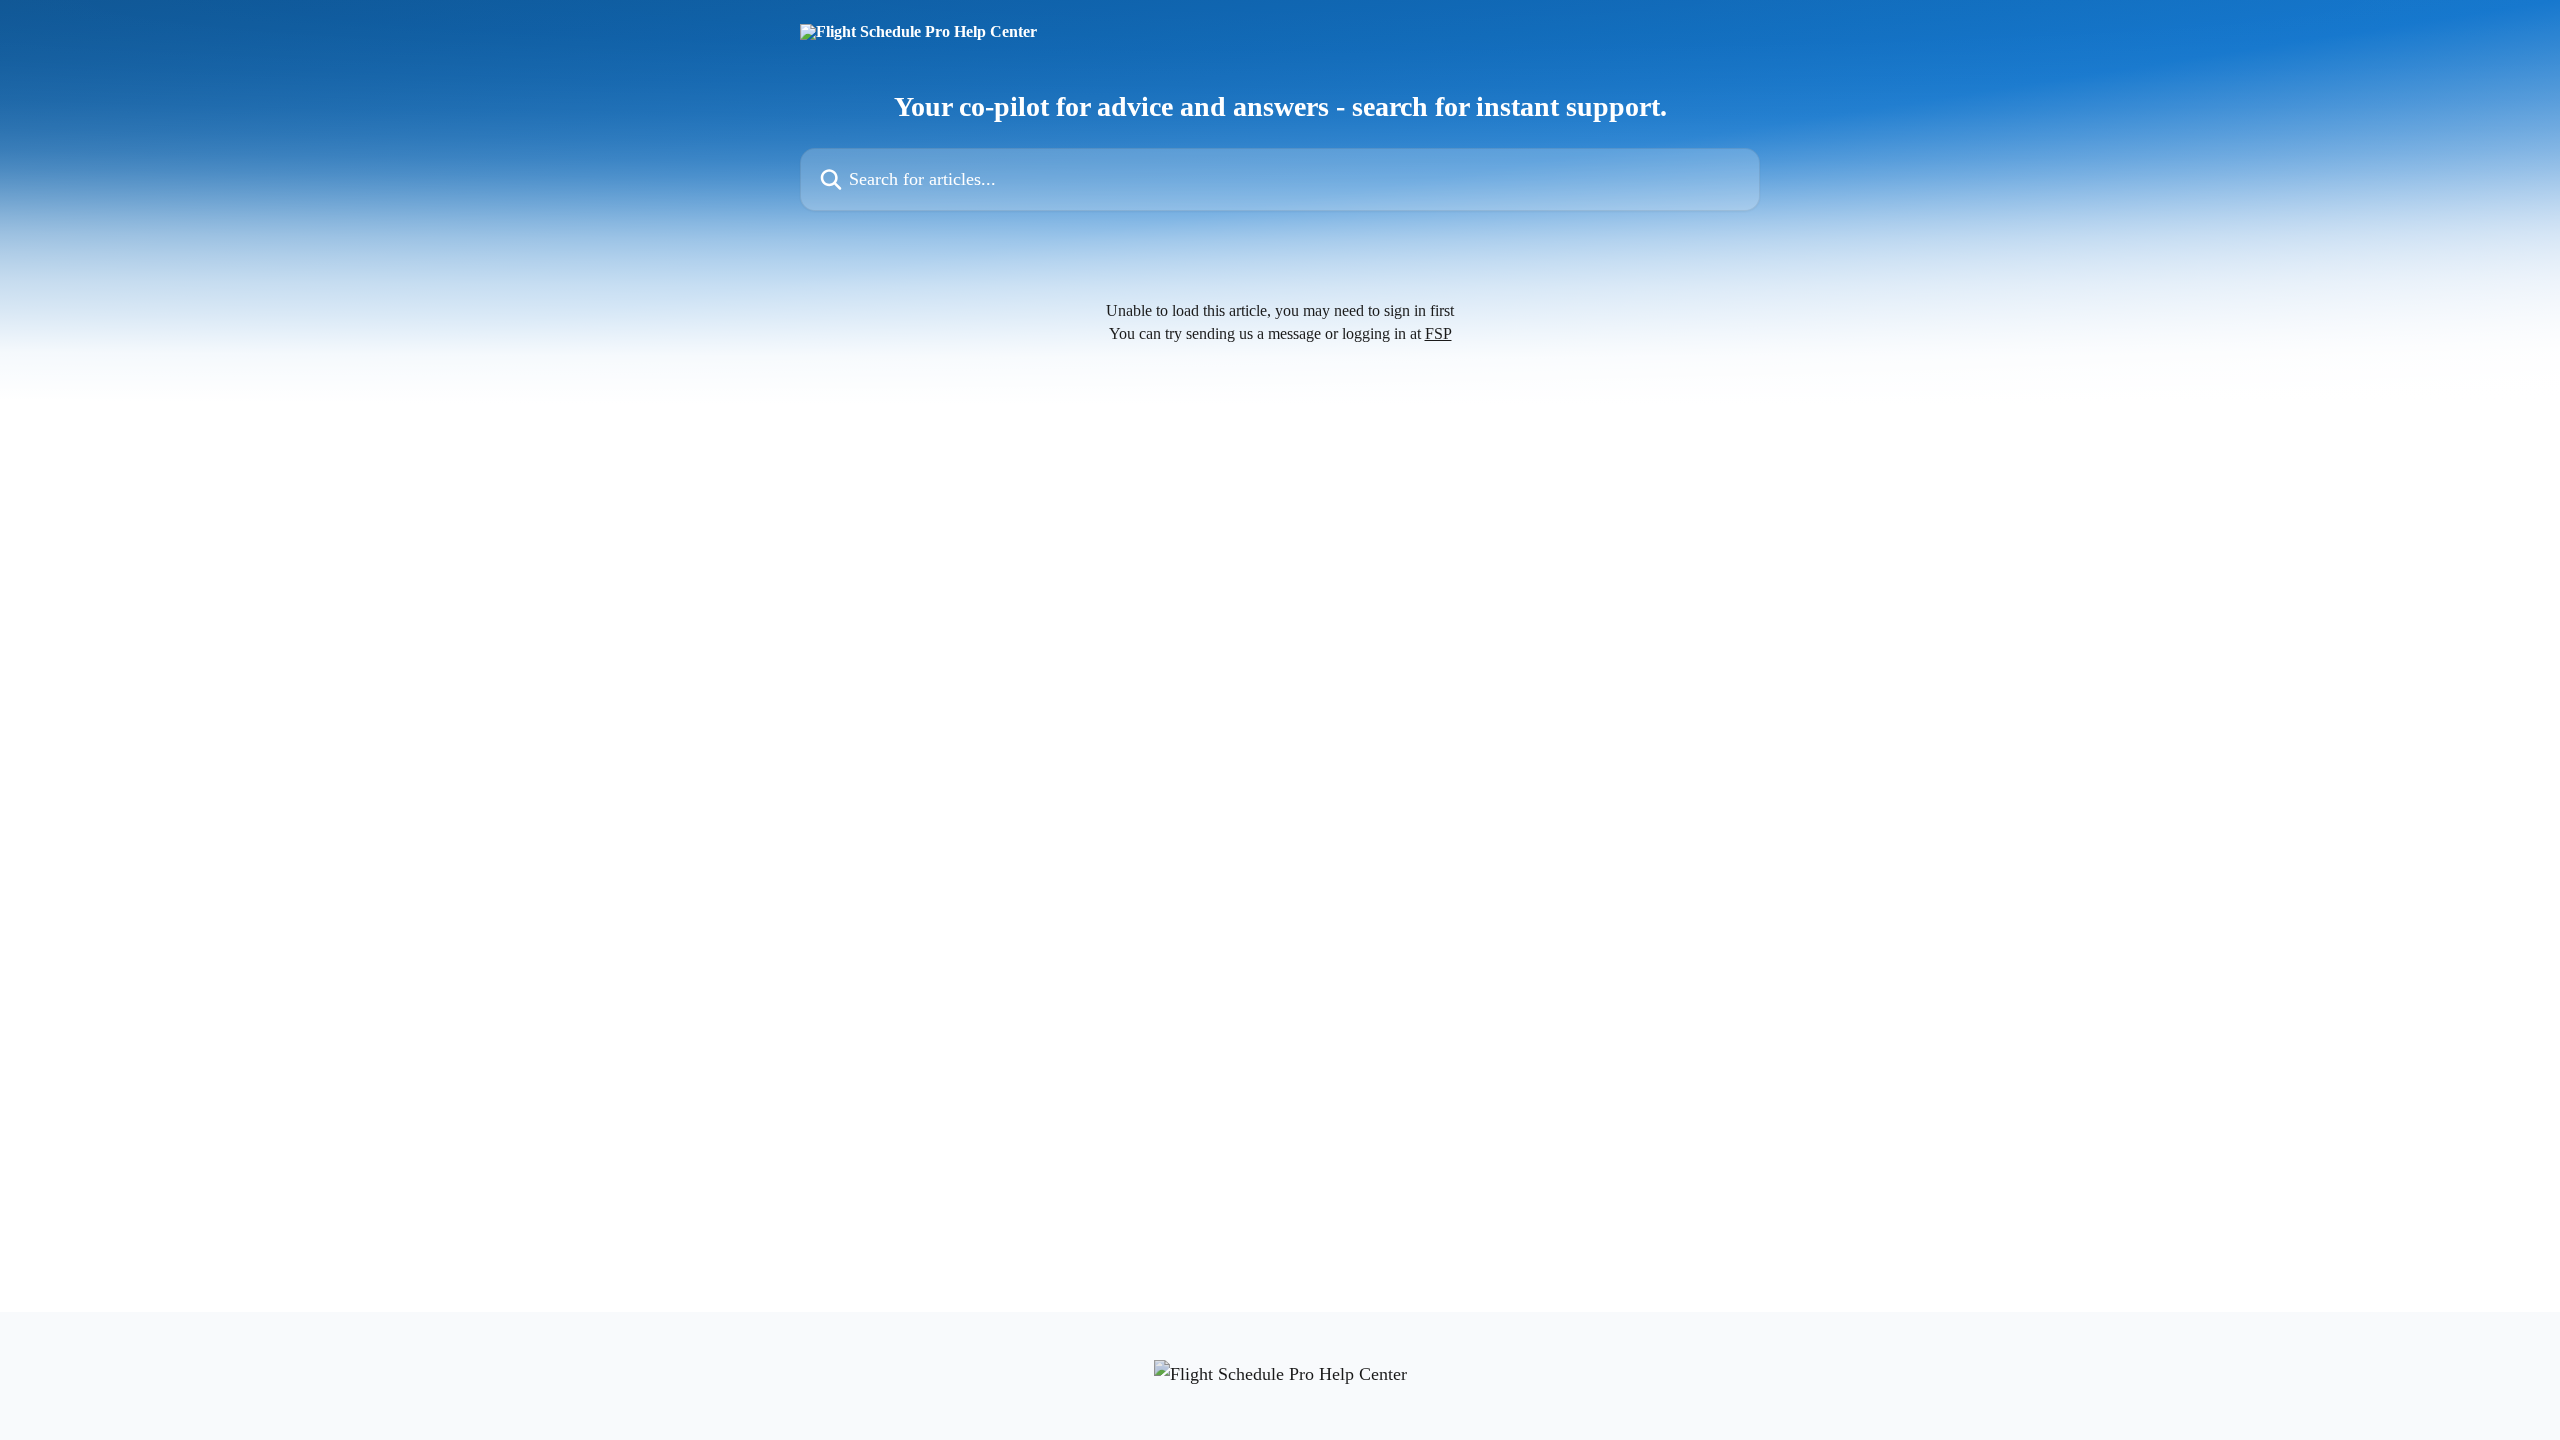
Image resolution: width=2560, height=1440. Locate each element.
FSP (1438, 333)
